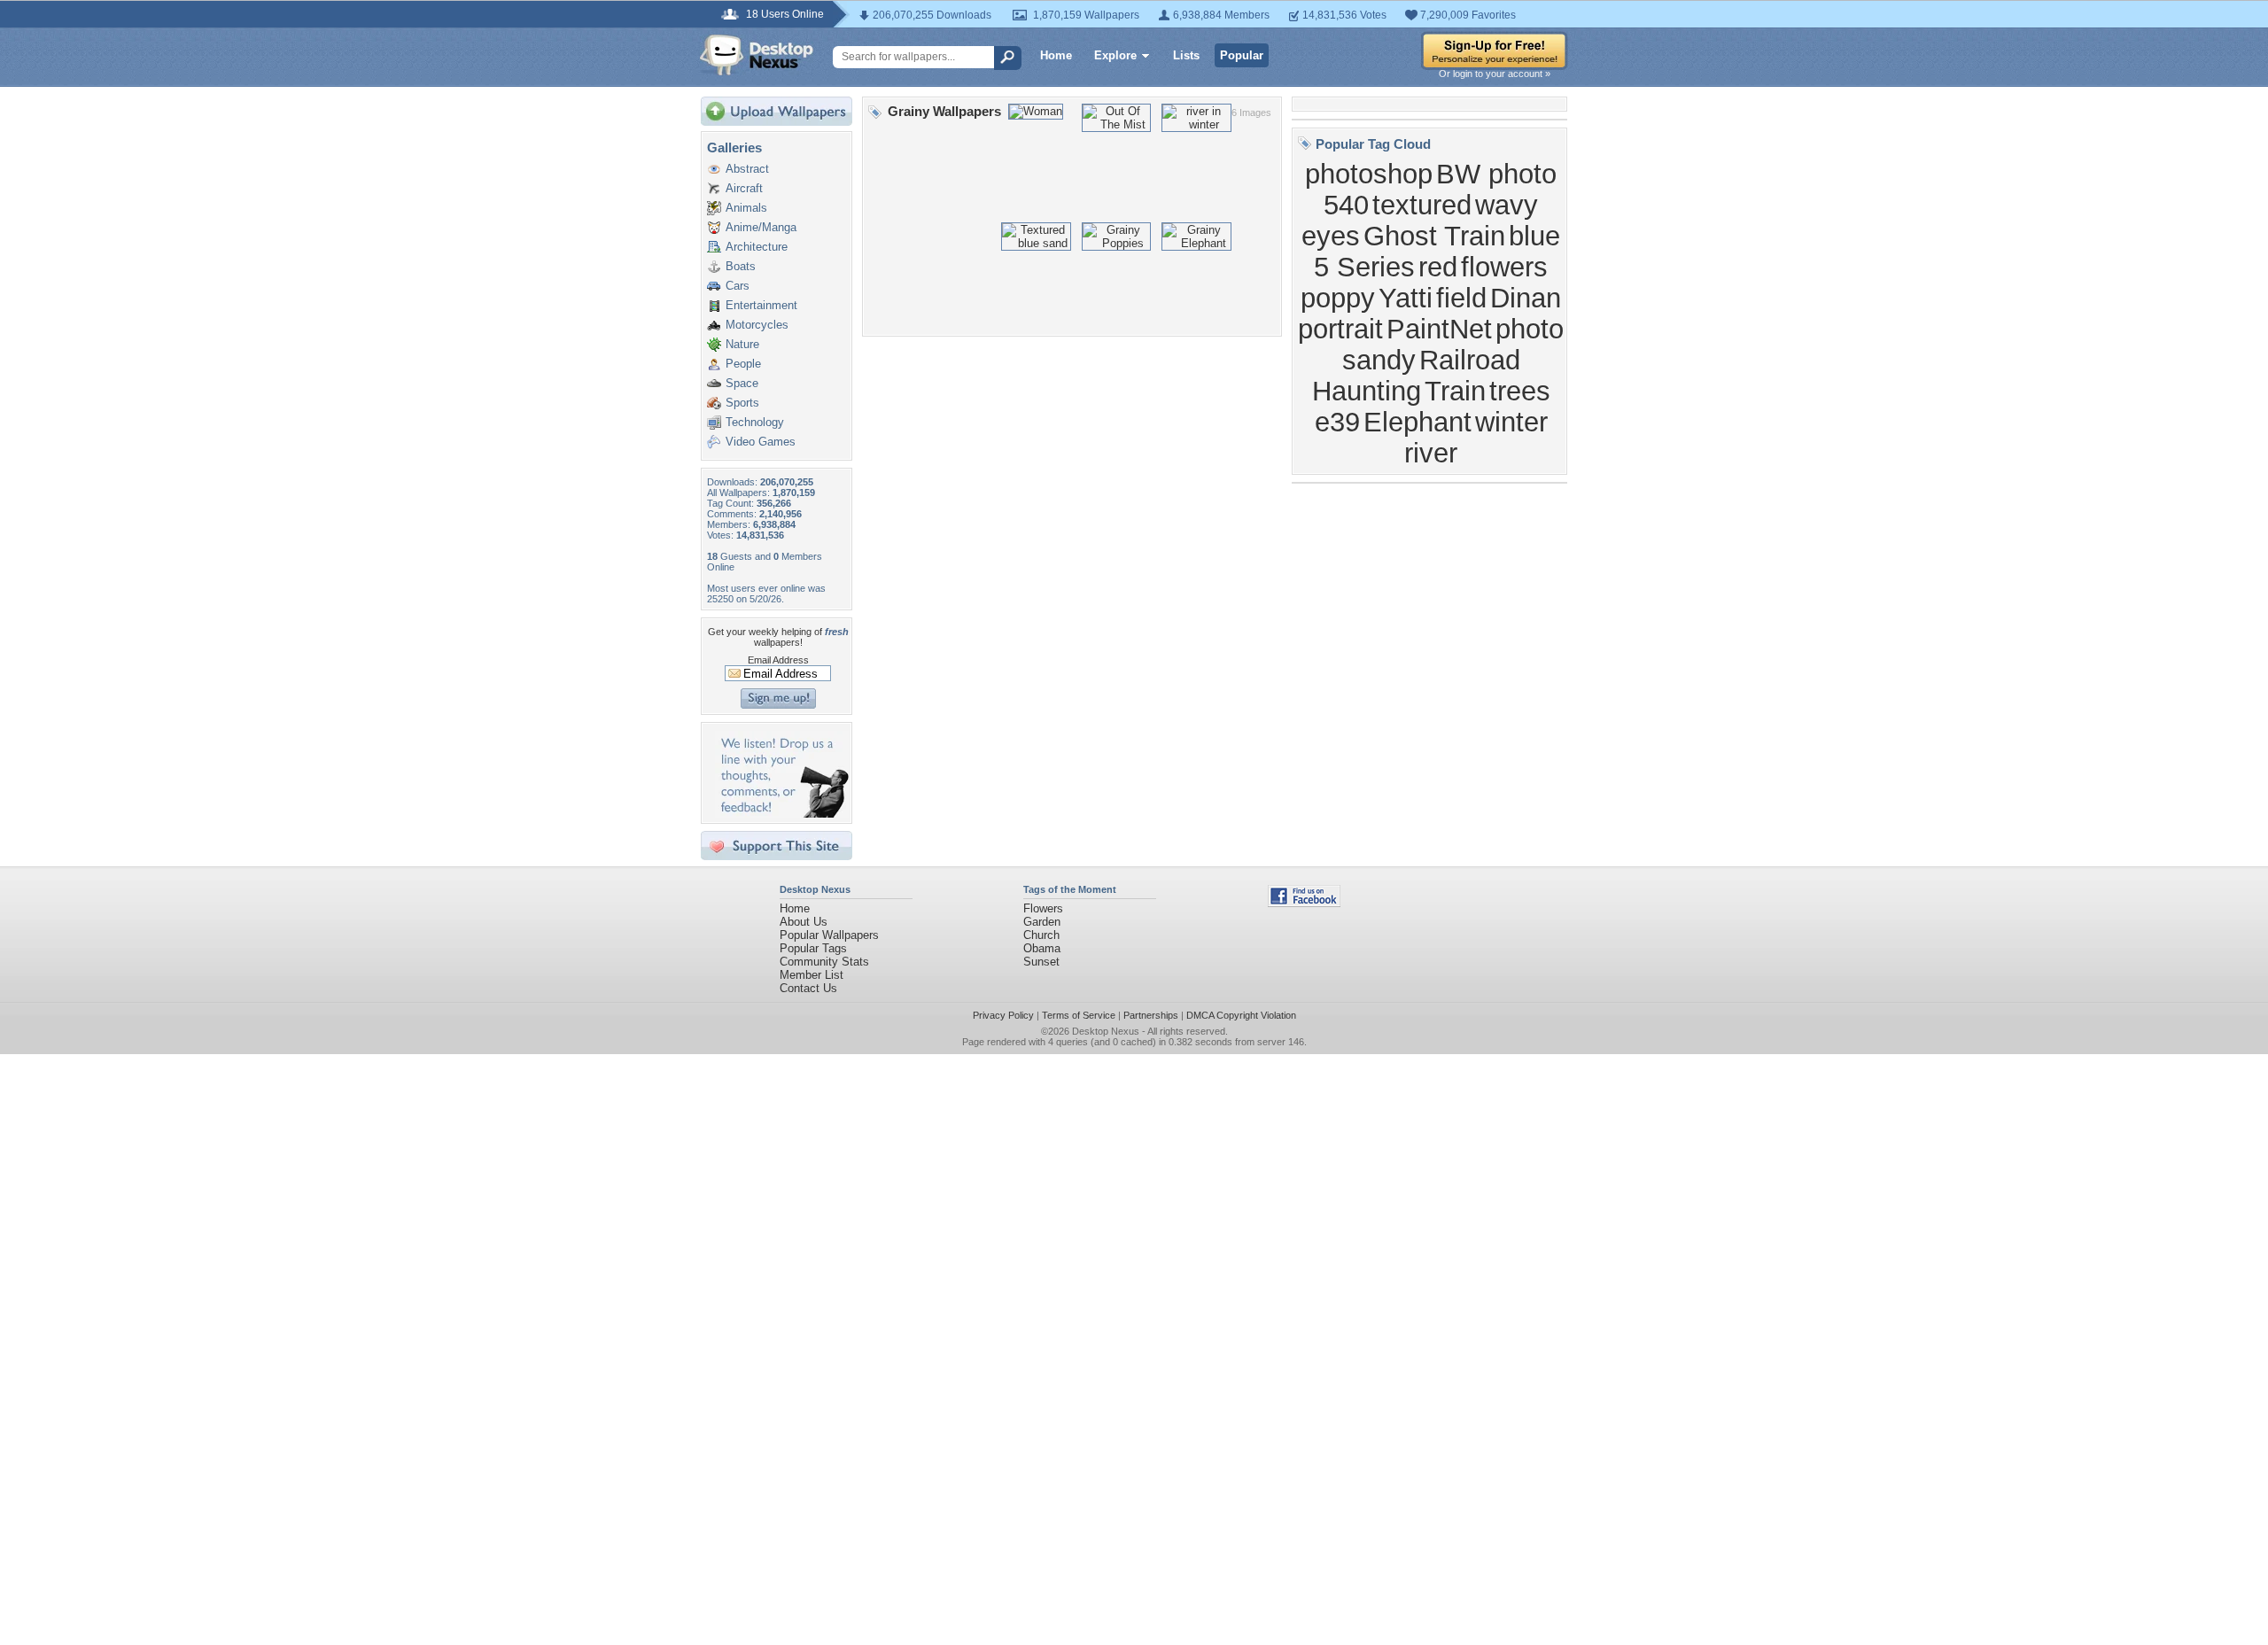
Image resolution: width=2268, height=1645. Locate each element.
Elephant (1417, 422)
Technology (755, 422)
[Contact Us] (782, 814)
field (1461, 298)
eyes (1331, 236)
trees (1520, 391)
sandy (1379, 360)
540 (1346, 205)
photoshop (1369, 174)
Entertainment (761, 305)
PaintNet (1439, 329)
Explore (1115, 55)
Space (742, 383)
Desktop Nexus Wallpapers (757, 55)
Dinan (1526, 298)
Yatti (1406, 298)
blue (1534, 236)
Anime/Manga (761, 227)
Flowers (1043, 908)
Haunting (1367, 391)
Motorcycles (757, 325)
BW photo (1496, 174)
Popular (1242, 55)
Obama (1042, 948)
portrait (1340, 329)
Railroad (1470, 360)
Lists (1186, 55)
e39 (1337, 422)
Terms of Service (1079, 1015)
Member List (812, 975)
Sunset (1041, 962)
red (1438, 267)
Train (1455, 391)
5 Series (1364, 267)
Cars (738, 286)
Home (1056, 55)
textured (1422, 205)
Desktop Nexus (1106, 1031)
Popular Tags (813, 948)
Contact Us (808, 988)
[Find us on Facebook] (1304, 903)
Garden (1042, 922)
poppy (1338, 298)
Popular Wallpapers (829, 935)
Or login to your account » (1495, 74)
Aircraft (744, 188)
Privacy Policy (1003, 1015)
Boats (741, 266)
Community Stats (824, 962)
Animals (746, 208)
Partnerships (1151, 1015)
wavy (1507, 205)
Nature (742, 344)
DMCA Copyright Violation (1241, 1015)
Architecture (757, 247)
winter (1511, 422)
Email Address (778, 660)
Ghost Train (1434, 236)
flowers (1504, 267)
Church (1041, 935)
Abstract (747, 169)
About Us (804, 922)
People (743, 364)
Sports (742, 403)
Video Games (761, 442)
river (1431, 453)
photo (1530, 329)
